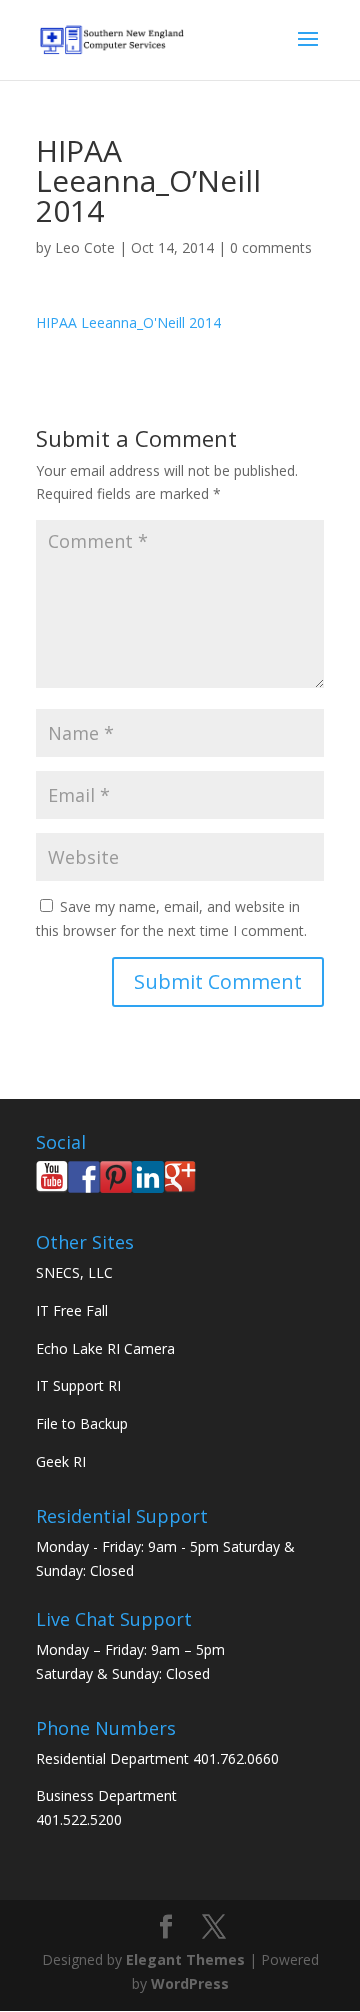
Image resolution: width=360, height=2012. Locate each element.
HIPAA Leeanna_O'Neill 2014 (128, 322)
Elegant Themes (185, 1959)
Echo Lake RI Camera (105, 1348)
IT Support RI (78, 1385)
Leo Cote (85, 247)
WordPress (190, 1983)
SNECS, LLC (74, 1272)
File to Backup (82, 1423)
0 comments (271, 247)
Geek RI (61, 1461)
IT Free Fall (72, 1310)
